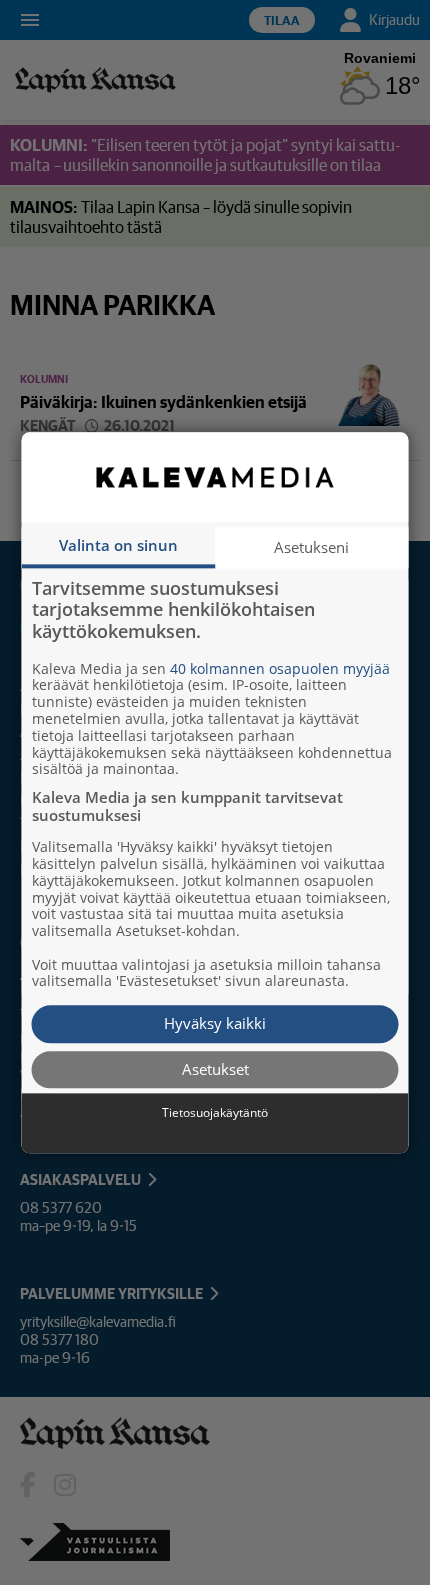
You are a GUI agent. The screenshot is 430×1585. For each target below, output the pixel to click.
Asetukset (215, 1069)
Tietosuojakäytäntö (215, 1114)
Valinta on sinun (118, 545)
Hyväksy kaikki (215, 1024)
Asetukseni (311, 547)
